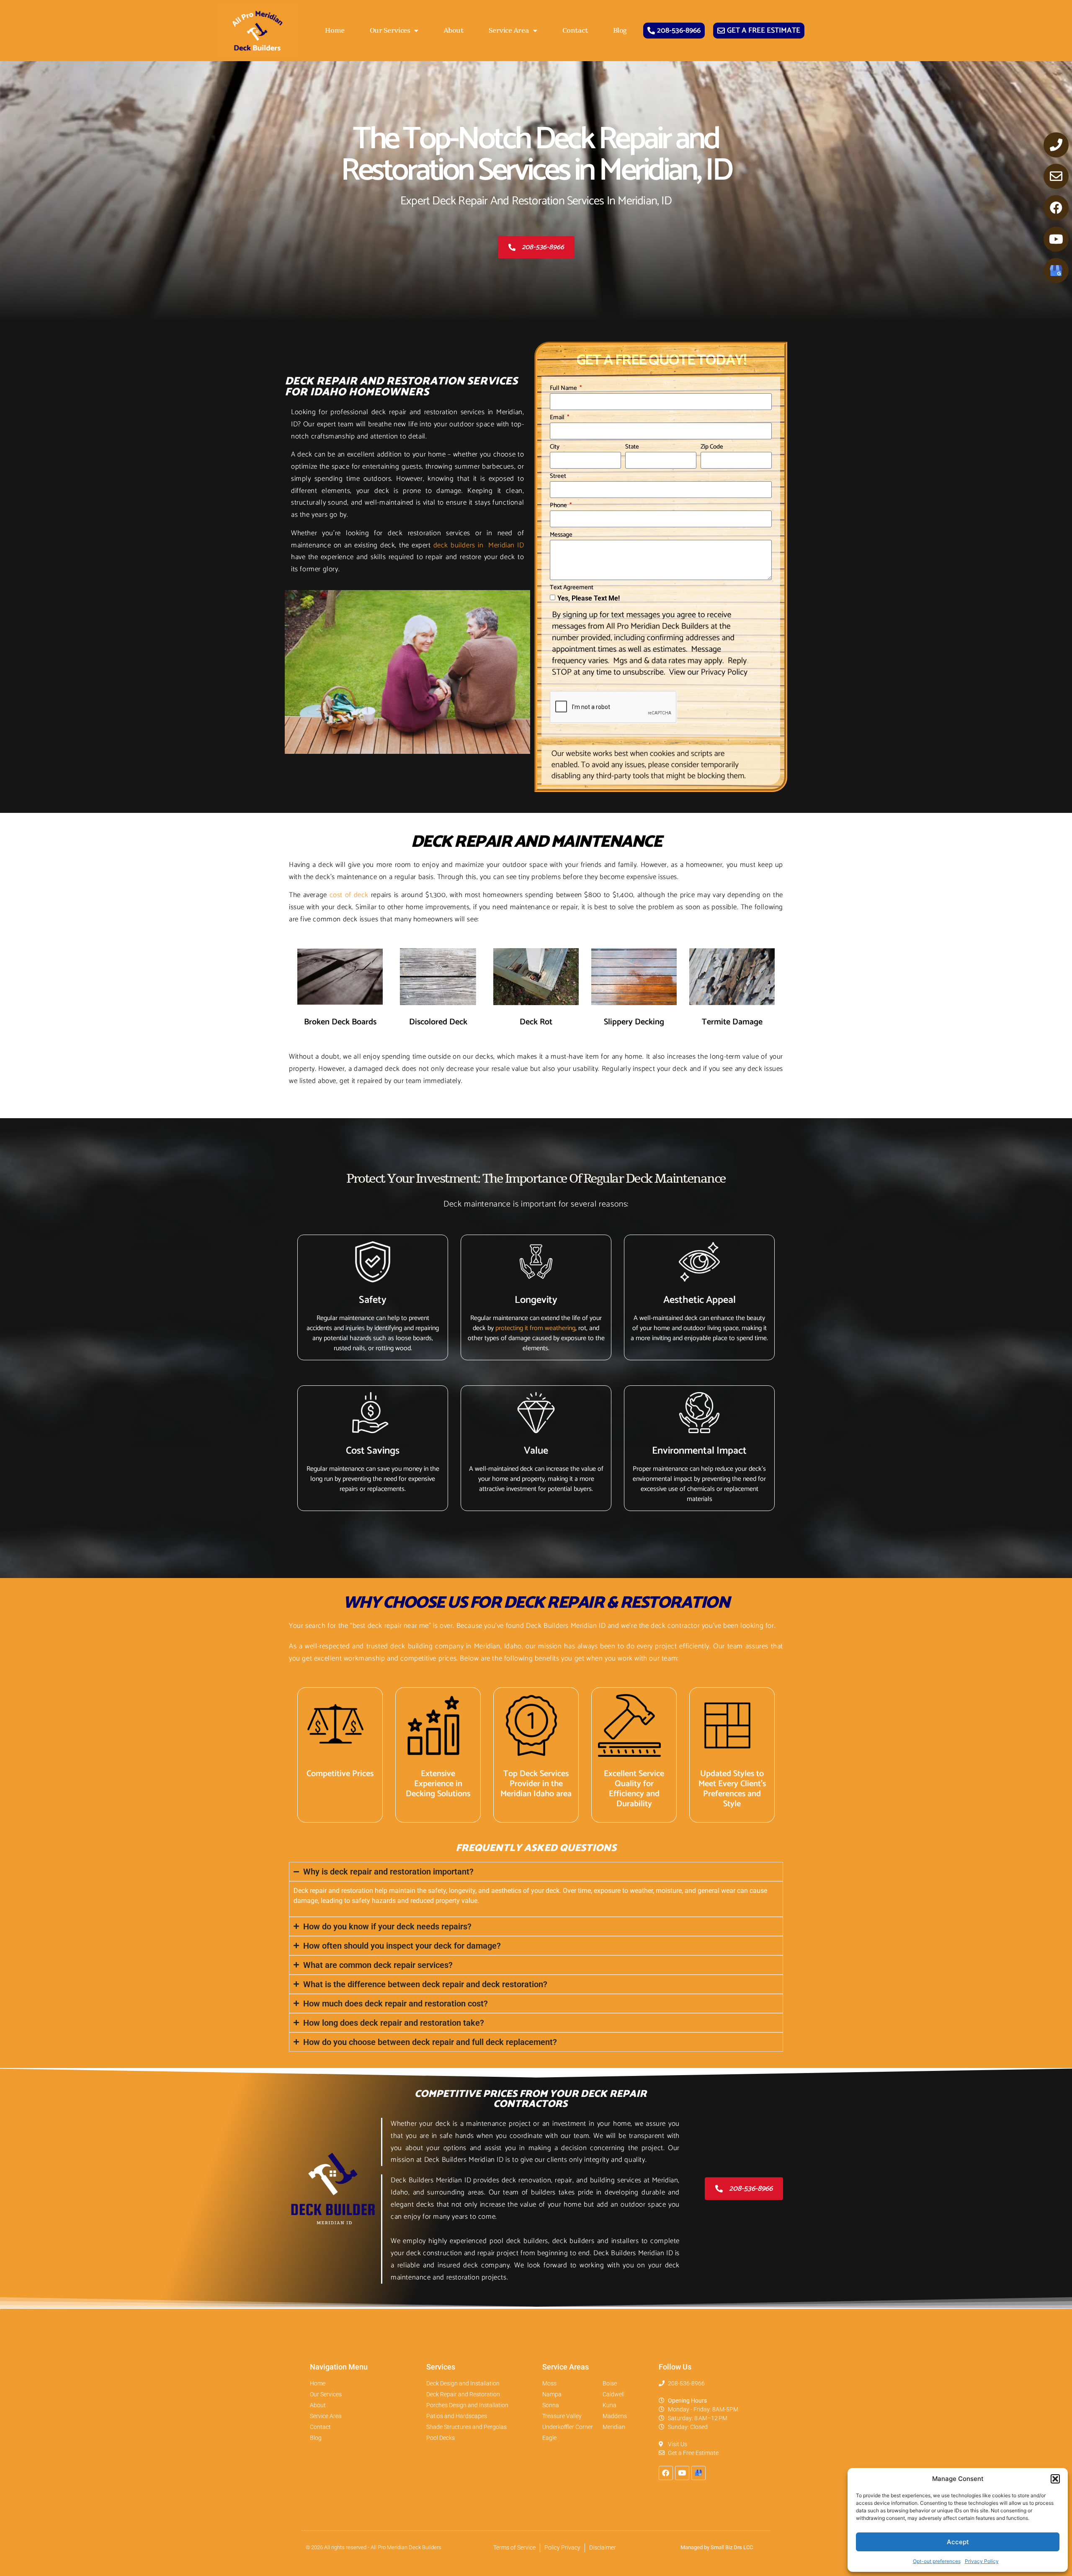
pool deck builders (519, 2241)
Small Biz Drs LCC (732, 2547)
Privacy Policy (982, 2561)
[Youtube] (1056, 239)
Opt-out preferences (937, 2561)
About (454, 31)
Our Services (390, 31)
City (555, 448)
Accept (958, 2542)
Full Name (564, 389)
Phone (559, 506)
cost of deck (349, 895)
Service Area (509, 31)
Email (558, 418)
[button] (1055, 2479)
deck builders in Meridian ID (479, 545)
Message (561, 536)
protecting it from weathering (535, 1328)
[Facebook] (1056, 208)
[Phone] (1056, 145)
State (632, 448)
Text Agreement (572, 588)
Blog (620, 31)
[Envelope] (1056, 176)
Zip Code (712, 448)
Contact (575, 31)
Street (558, 477)
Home (335, 31)
